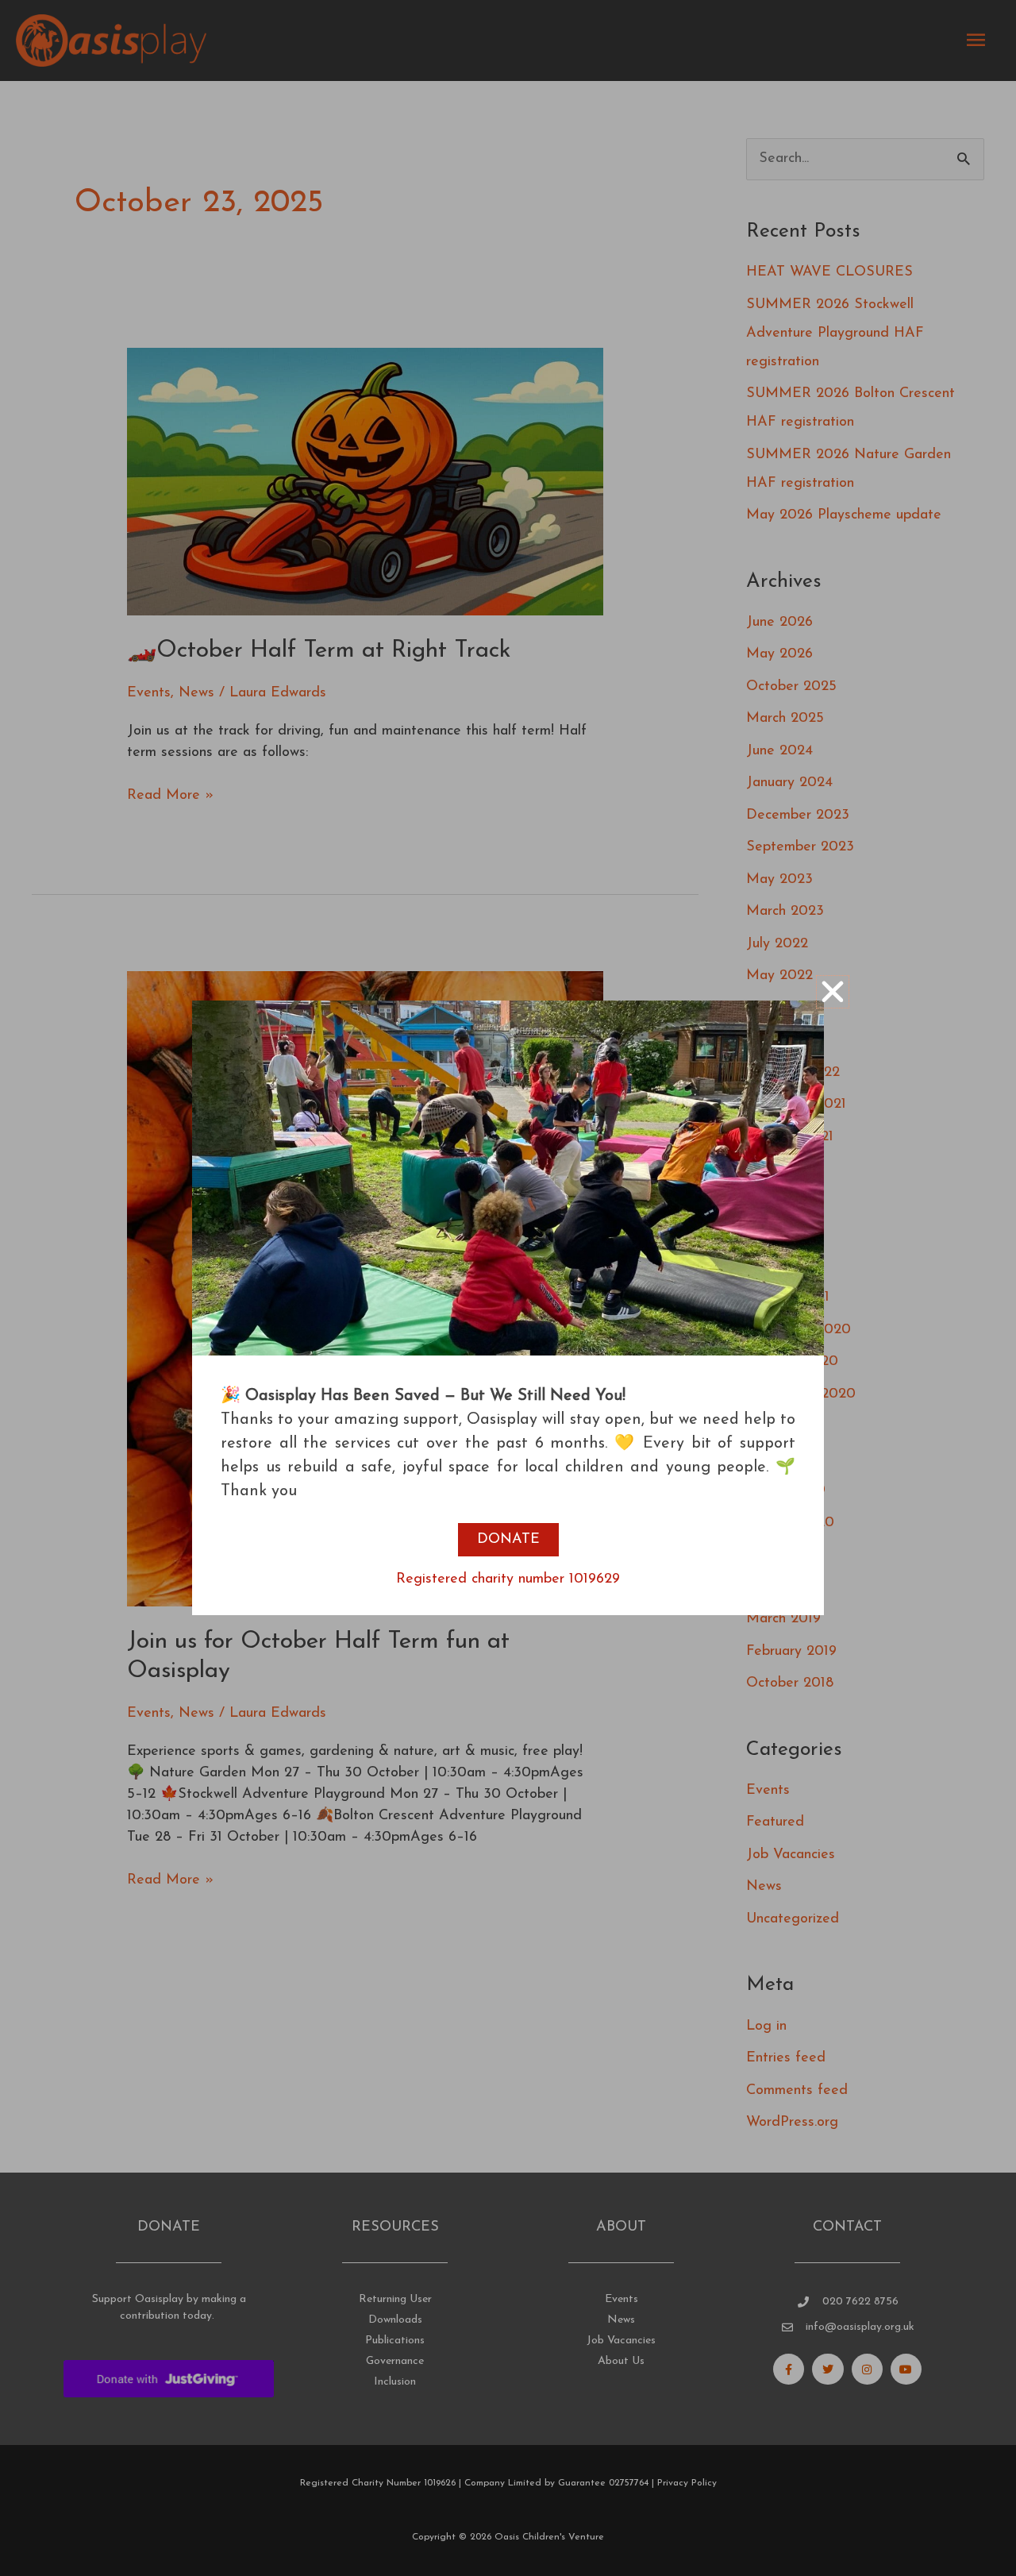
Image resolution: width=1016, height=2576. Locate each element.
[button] (833, 992)
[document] (508, 1288)
